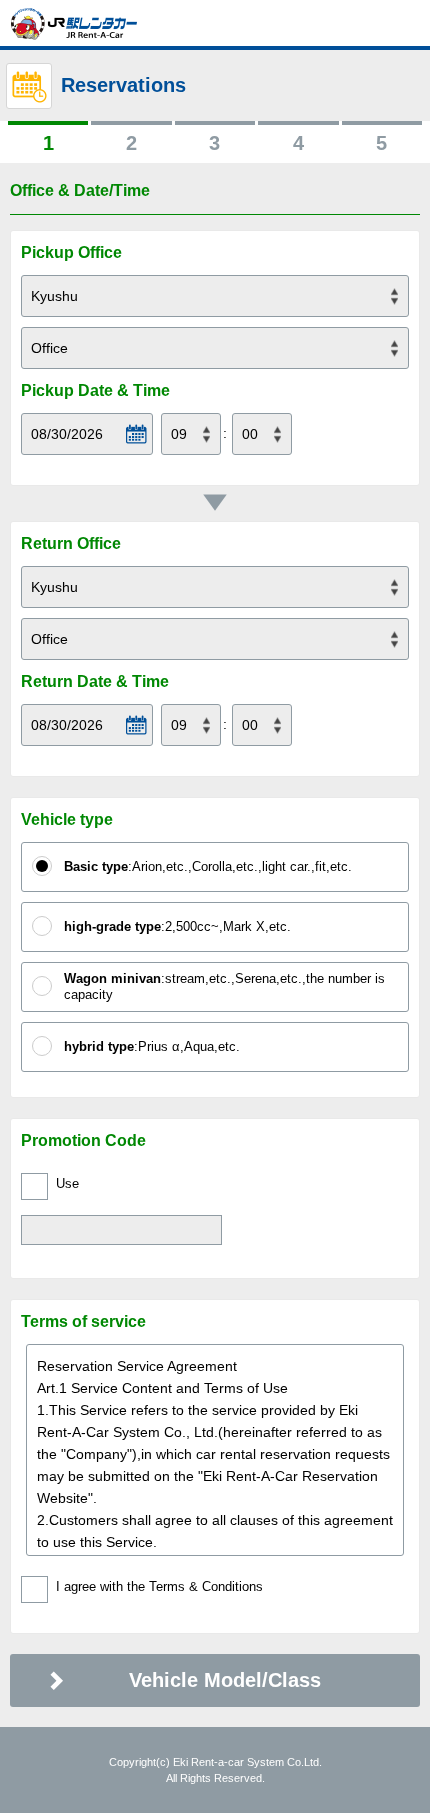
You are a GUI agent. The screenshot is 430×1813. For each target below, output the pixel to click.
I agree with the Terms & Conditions (159, 1586)
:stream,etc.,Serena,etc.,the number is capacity (224, 986)
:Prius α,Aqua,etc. (152, 1046)
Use (67, 1183)
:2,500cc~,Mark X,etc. (177, 926)
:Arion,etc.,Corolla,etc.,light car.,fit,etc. (208, 866)
